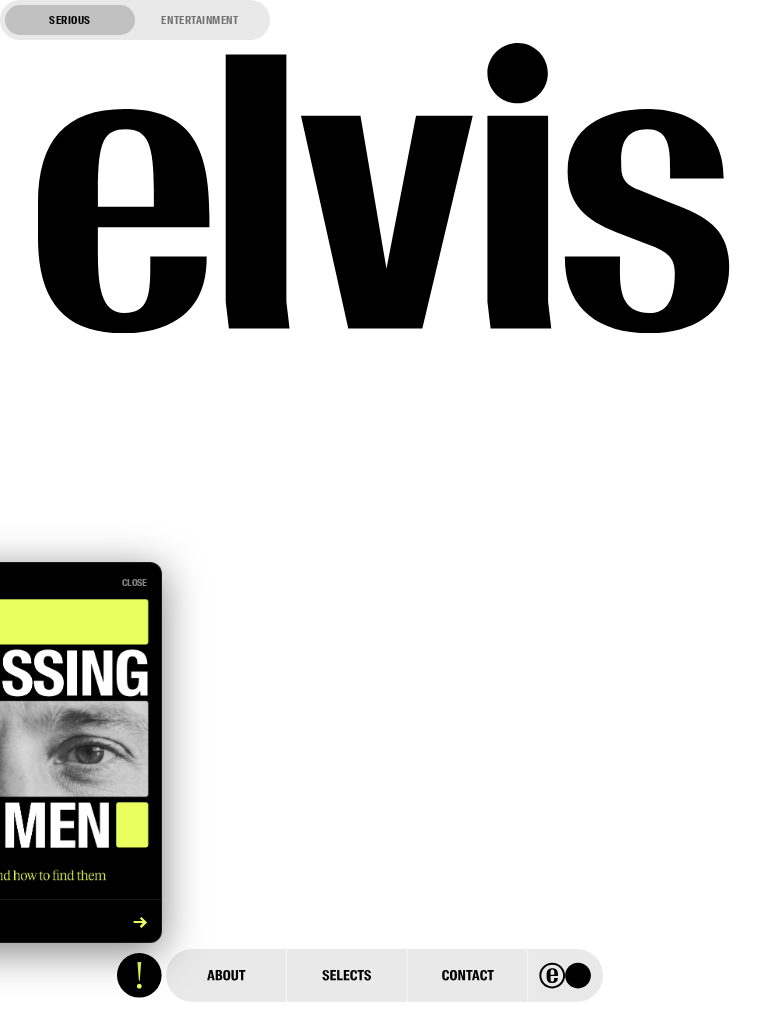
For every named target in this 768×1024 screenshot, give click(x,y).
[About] (226, 975)
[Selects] (346, 975)
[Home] (565, 975)
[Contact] (467, 975)
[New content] (139, 975)
